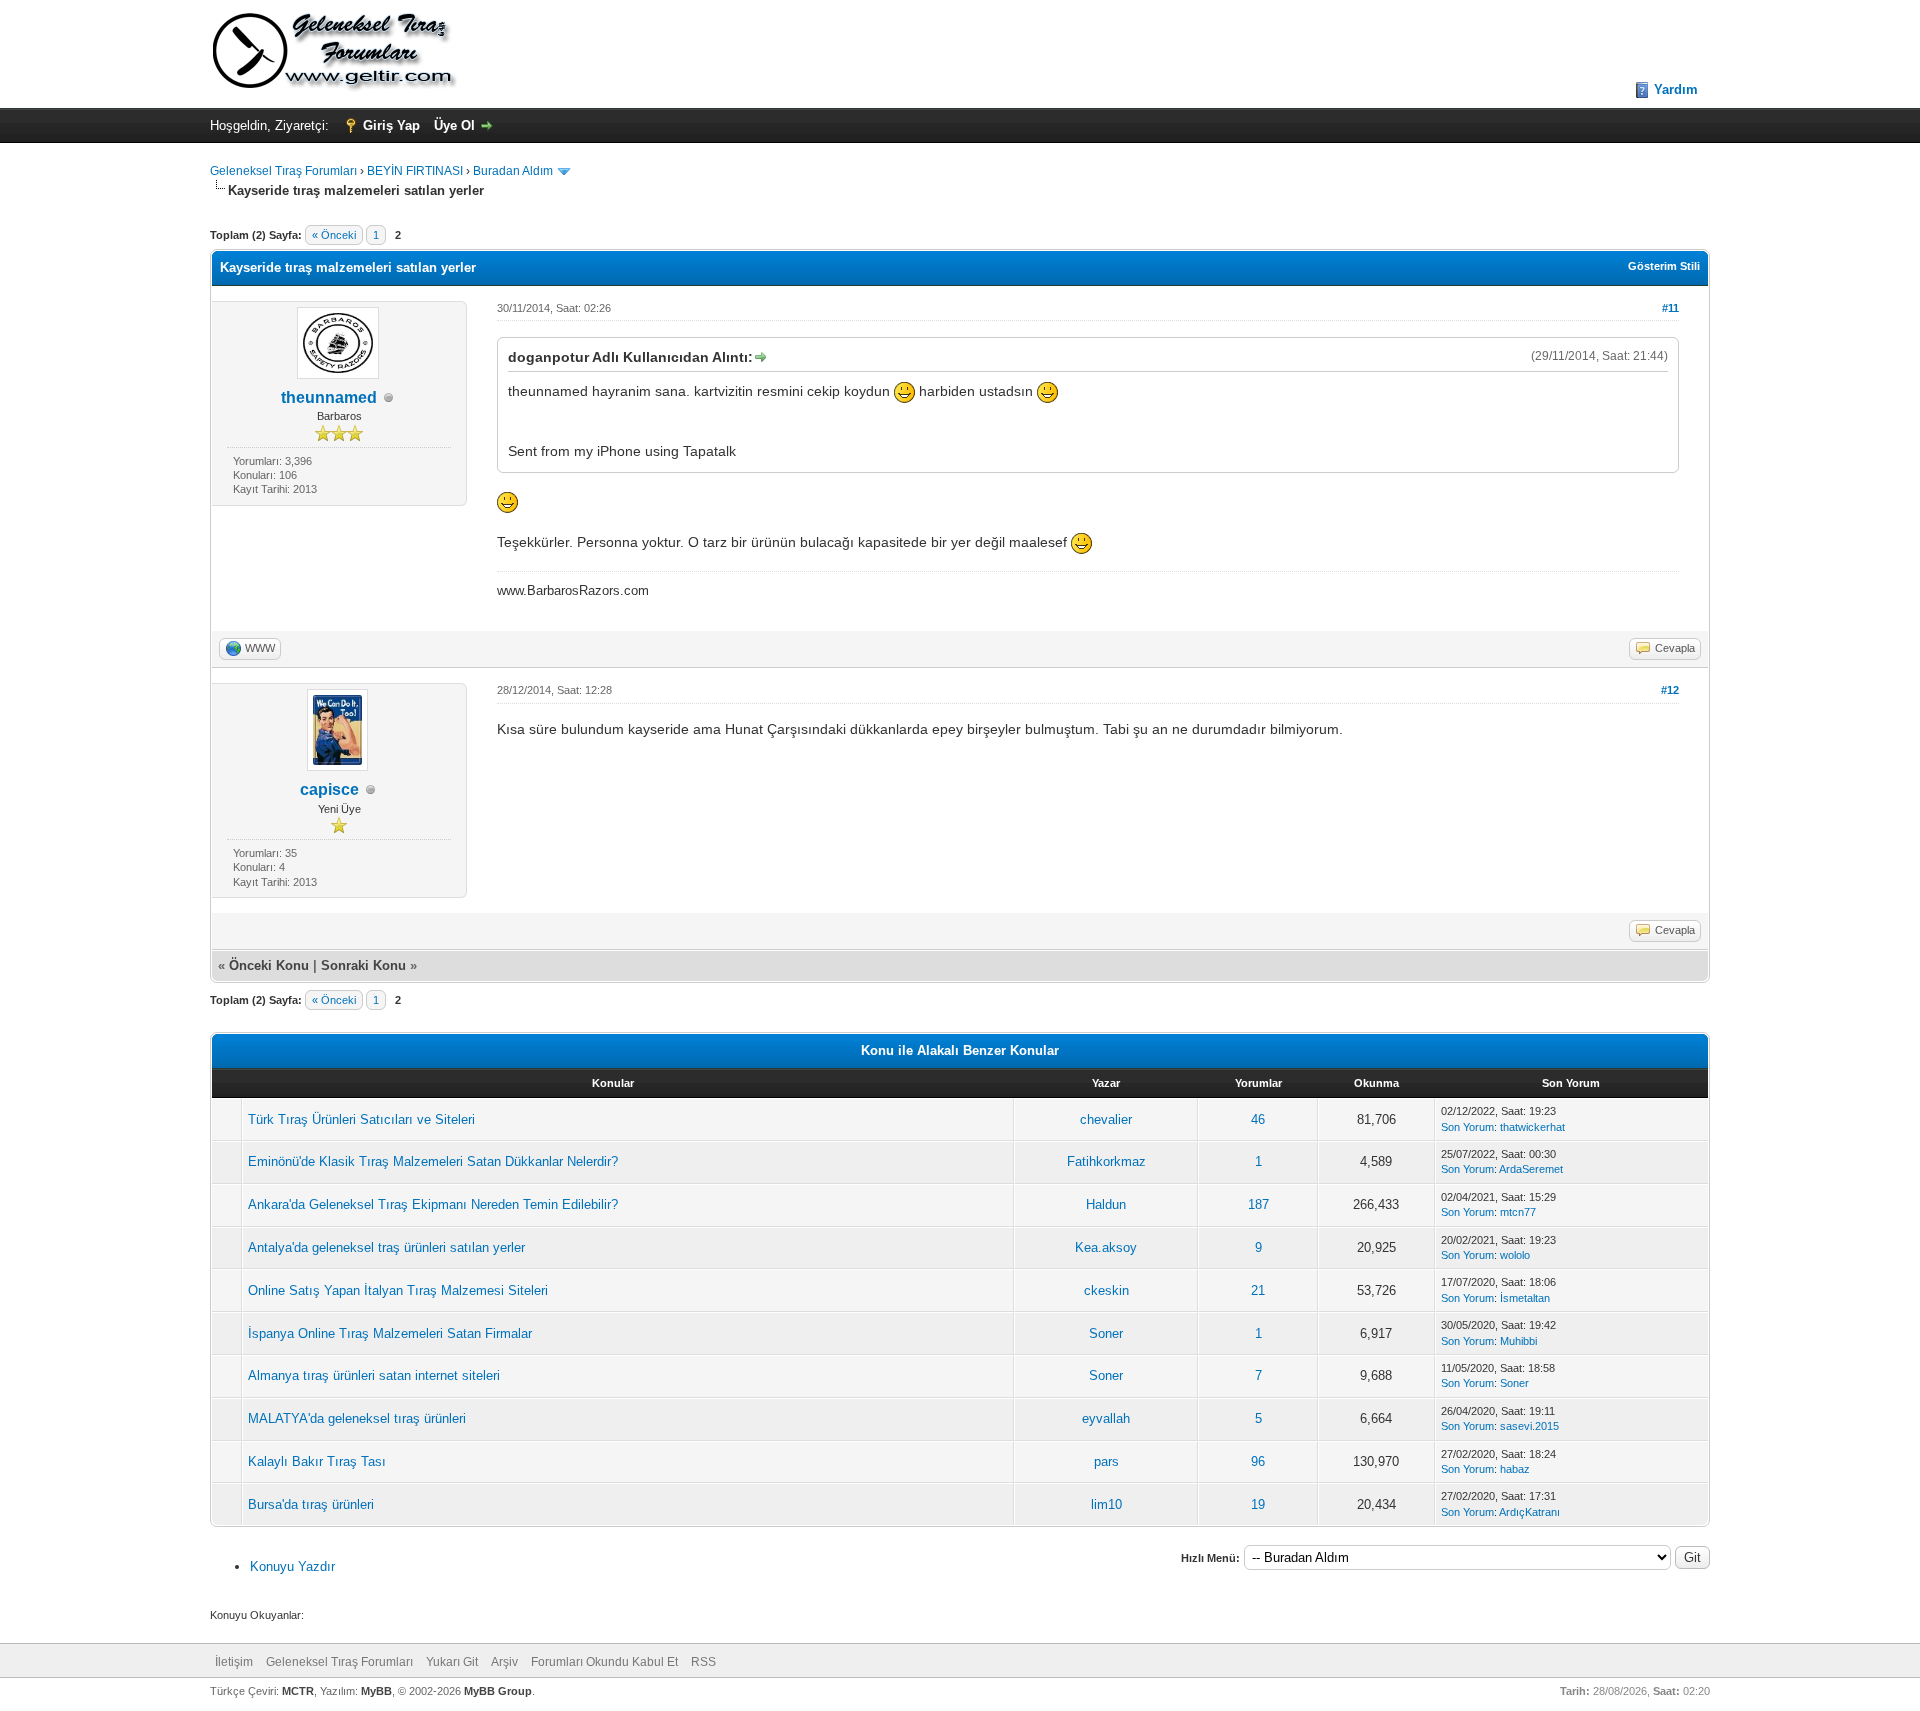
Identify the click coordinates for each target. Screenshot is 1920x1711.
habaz (1515, 1469)
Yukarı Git (452, 1662)
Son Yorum (1467, 1127)
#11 (1670, 308)
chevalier (1106, 1119)
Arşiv (504, 1662)
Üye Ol (454, 125)
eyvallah (1106, 1418)
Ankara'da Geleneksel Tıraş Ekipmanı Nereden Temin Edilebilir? (433, 1204)
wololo (1515, 1255)
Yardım (1676, 89)
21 (1258, 1290)
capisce (329, 789)
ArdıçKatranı (1529, 1512)
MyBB (376, 1691)
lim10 (1106, 1504)
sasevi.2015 (1529, 1426)
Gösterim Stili (1664, 266)
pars (1106, 1461)
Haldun (1106, 1204)
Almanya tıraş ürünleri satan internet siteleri (374, 1375)
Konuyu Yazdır (292, 1566)
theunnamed (329, 397)
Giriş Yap (391, 125)
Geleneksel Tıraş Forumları (283, 171)
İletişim (234, 1662)
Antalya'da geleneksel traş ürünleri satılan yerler (386, 1247)
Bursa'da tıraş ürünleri (311, 1504)
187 (1258, 1204)
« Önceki (334, 235)
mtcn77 (1518, 1212)
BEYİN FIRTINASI (415, 171)
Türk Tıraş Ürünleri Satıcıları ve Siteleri (361, 1119)
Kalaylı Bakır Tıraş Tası (317, 1461)
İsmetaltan (1525, 1298)
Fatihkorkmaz (1106, 1161)
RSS (703, 1662)
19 (1258, 1504)
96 (1258, 1461)
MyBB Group (498, 1691)
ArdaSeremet (1531, 1169)
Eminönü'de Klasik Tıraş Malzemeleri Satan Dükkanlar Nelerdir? (433, 1161)
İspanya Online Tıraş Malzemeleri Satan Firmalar (390, 1333)
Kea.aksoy (1106, 1247)
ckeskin (1106, 1290)
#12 (1670, 690)
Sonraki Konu (363, 965)
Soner (1106, 1333)
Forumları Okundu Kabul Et (604, 1662)
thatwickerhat (1532, 1127)
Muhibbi (1518, 1341)
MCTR (298, 1691)
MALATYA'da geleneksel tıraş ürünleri (357, 1418)
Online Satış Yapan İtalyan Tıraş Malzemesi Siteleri (398, 1290)
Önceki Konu (269, 965)
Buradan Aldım (513, 171)
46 (1258, 1119)
